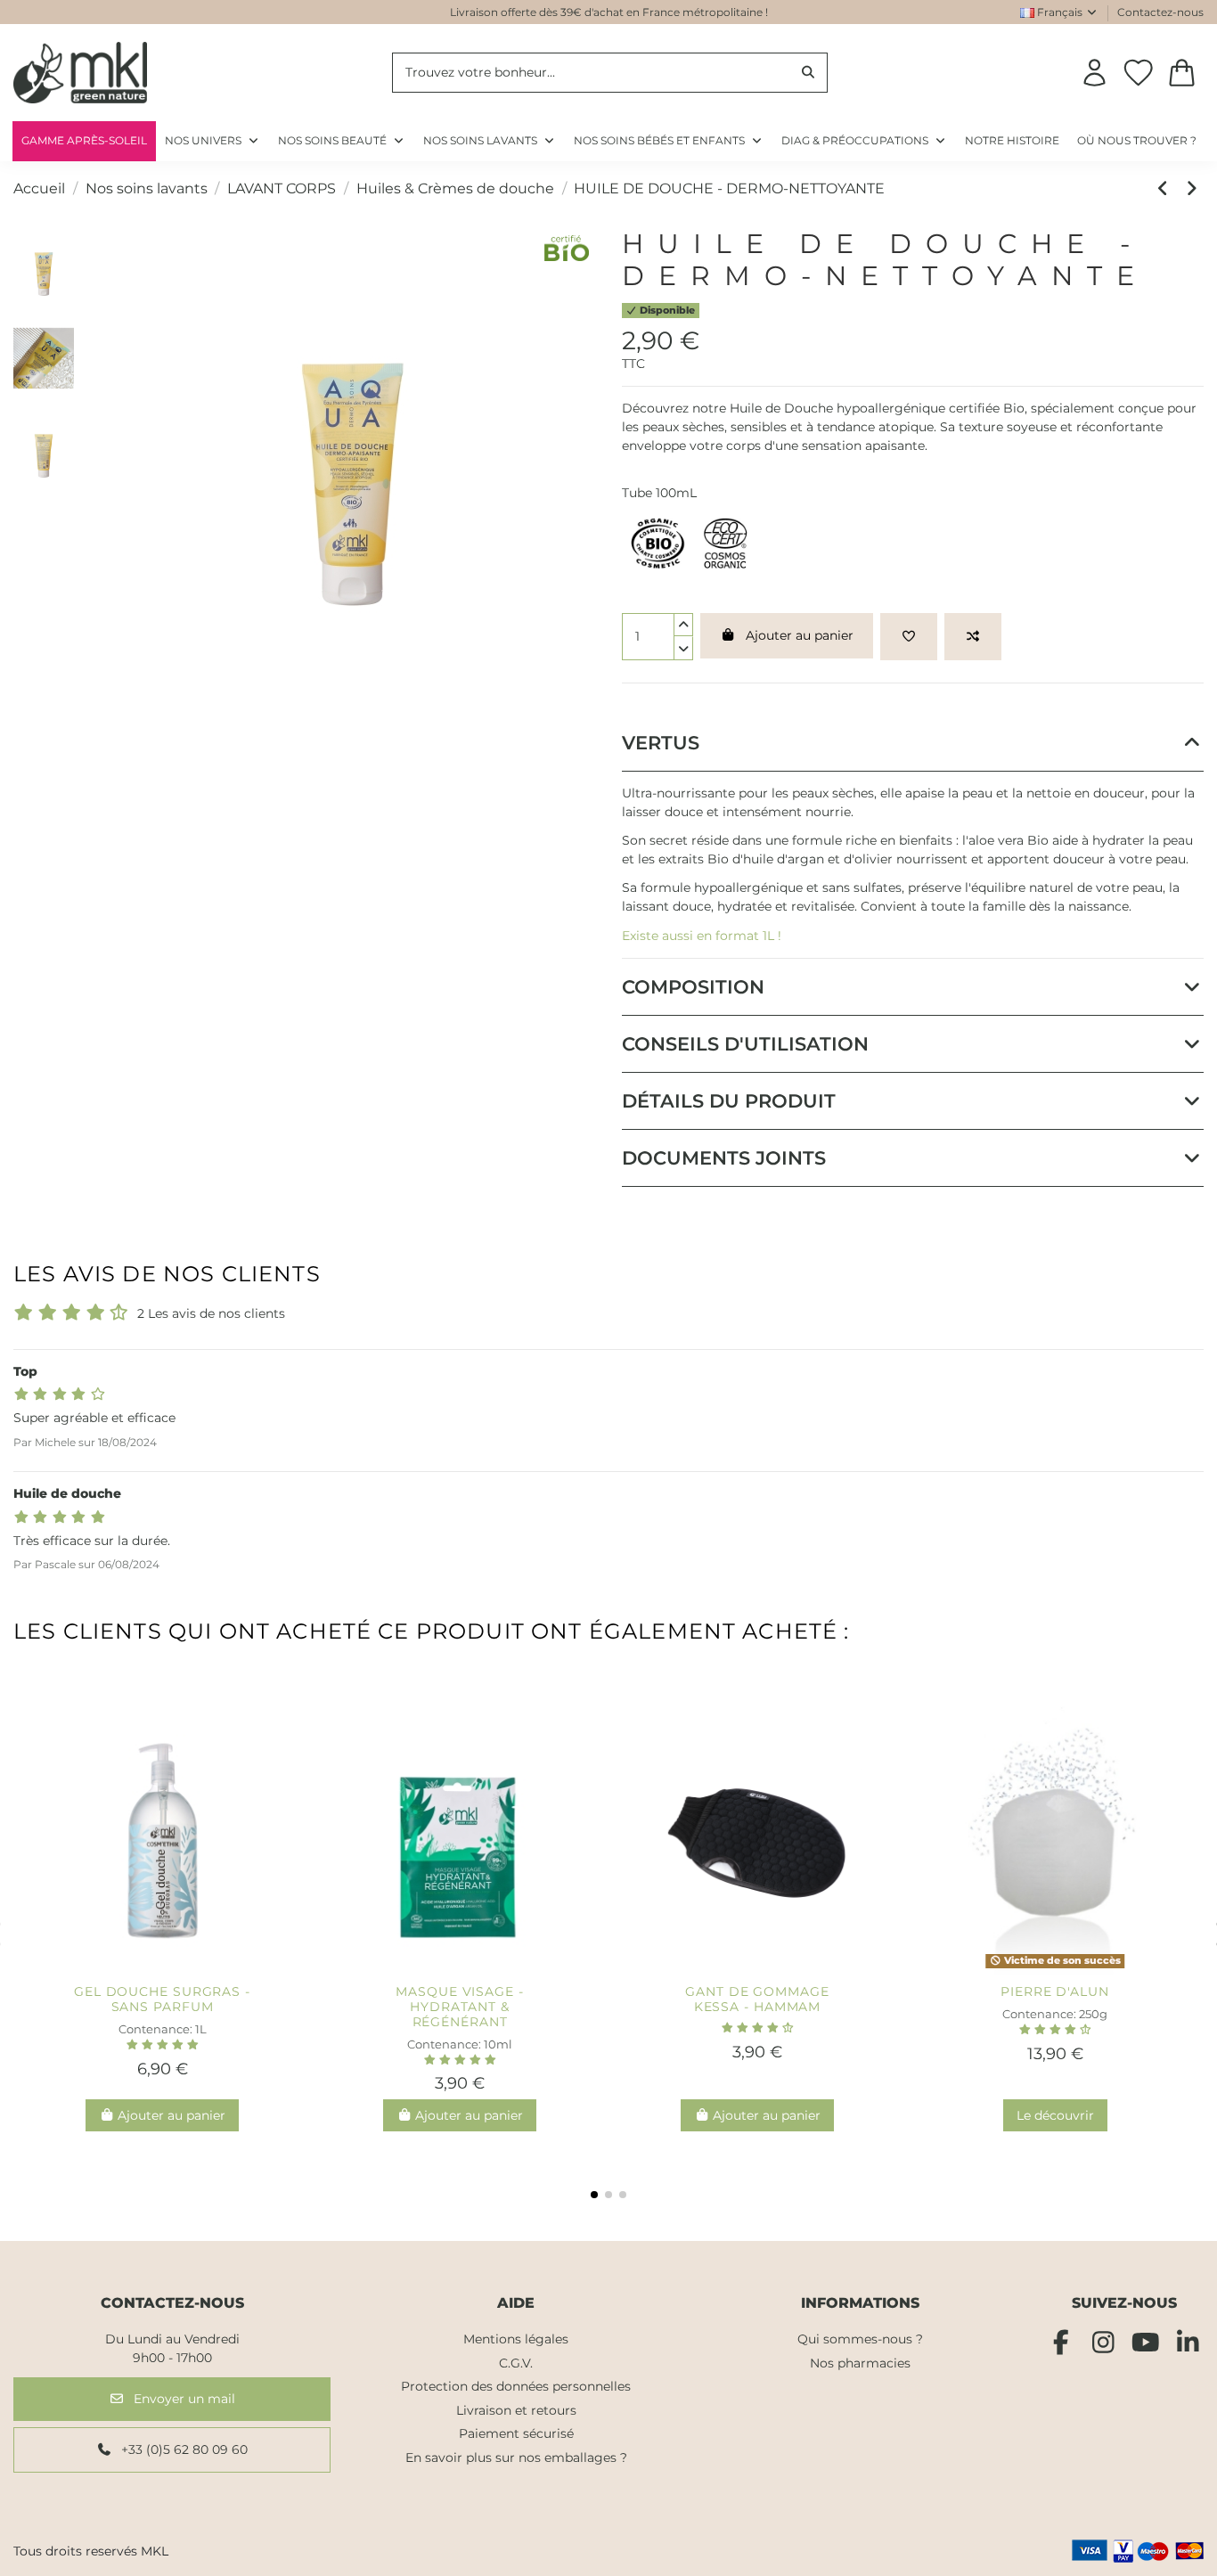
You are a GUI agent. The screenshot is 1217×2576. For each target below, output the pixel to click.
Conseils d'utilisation (745, 1044)
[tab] (913, 743)
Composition (693, 987)
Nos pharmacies (860, 2363)
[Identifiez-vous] (1094, 73)
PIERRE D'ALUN (1055, 1991)
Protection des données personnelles (516, 2386)
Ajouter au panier (800, 635)
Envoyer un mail (183, 2399)
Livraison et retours (516, 2410)
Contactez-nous (1160, 12)
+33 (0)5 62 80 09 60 (183, 2449)
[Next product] (1192, 188)
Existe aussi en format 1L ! (702, 936)
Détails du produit (729, 1101)
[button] (864, 141)
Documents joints (724, 1158)
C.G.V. (516, 2363)
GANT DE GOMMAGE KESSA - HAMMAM (757, 1999)
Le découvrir (1055, 2115)
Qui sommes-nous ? (860, 2339)
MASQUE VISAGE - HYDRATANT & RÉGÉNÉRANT (460, 2007)
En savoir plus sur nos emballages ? (516, 2457)
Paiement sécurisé (516, 2433)
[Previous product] (1166, 188)
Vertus (661, 743)
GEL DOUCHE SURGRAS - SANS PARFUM (162, 1999)
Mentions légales (516, 2339)
